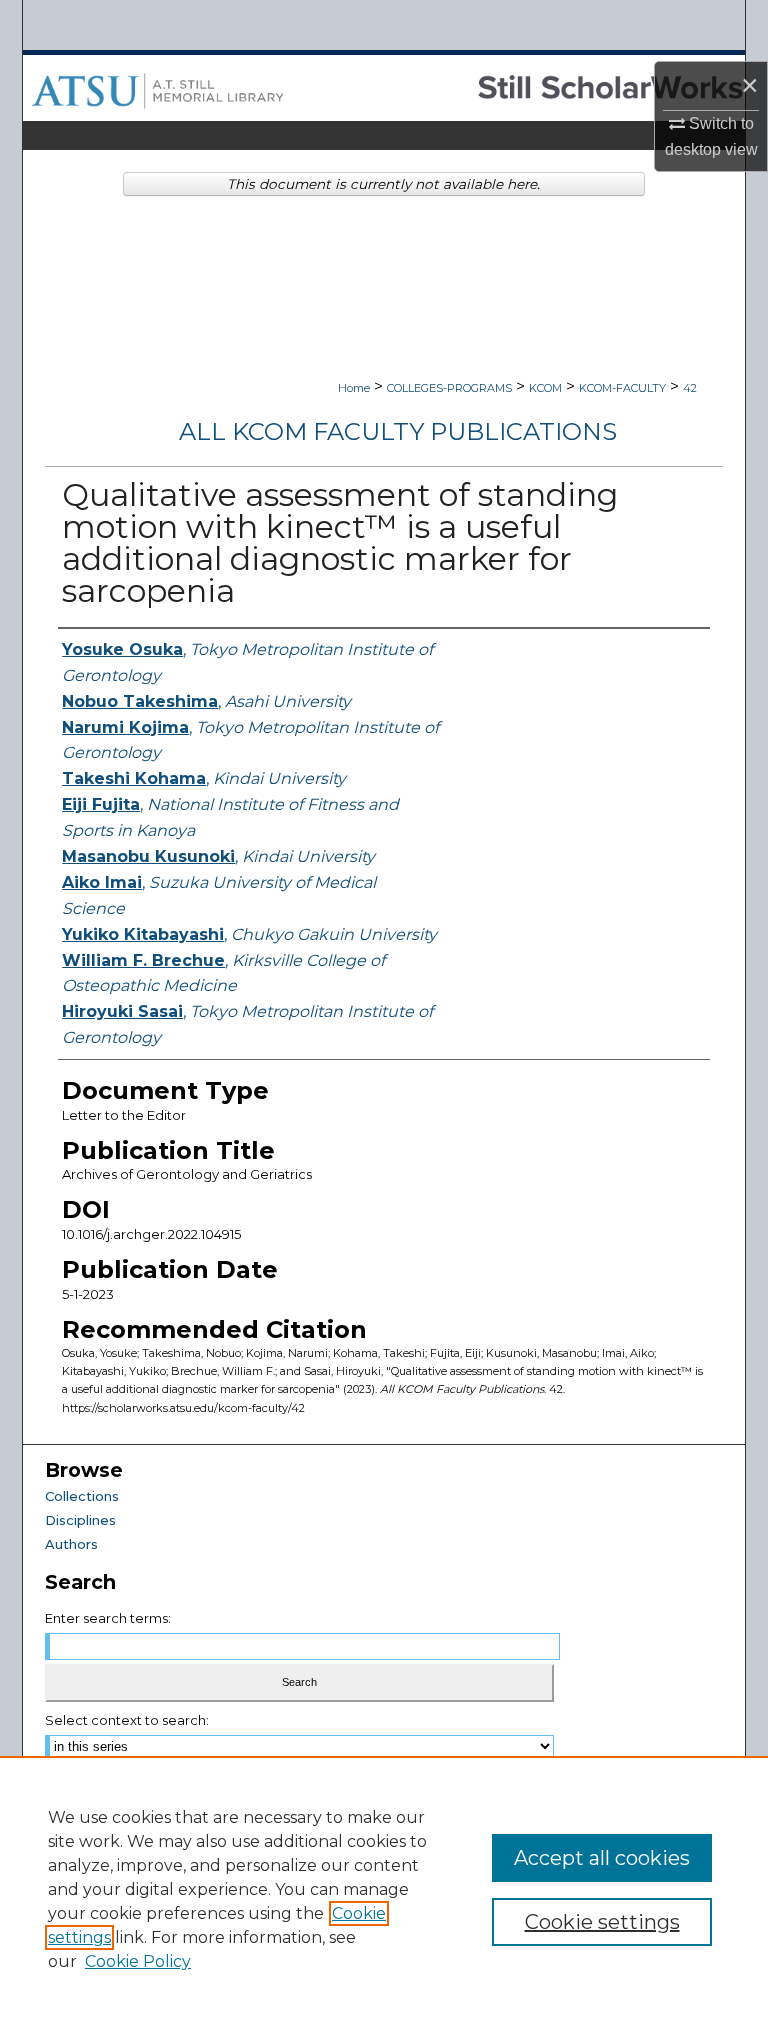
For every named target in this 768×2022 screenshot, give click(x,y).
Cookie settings (602, 1922)
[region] (384, 1889)
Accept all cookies (602, 1858)
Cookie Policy (138, 1961)
